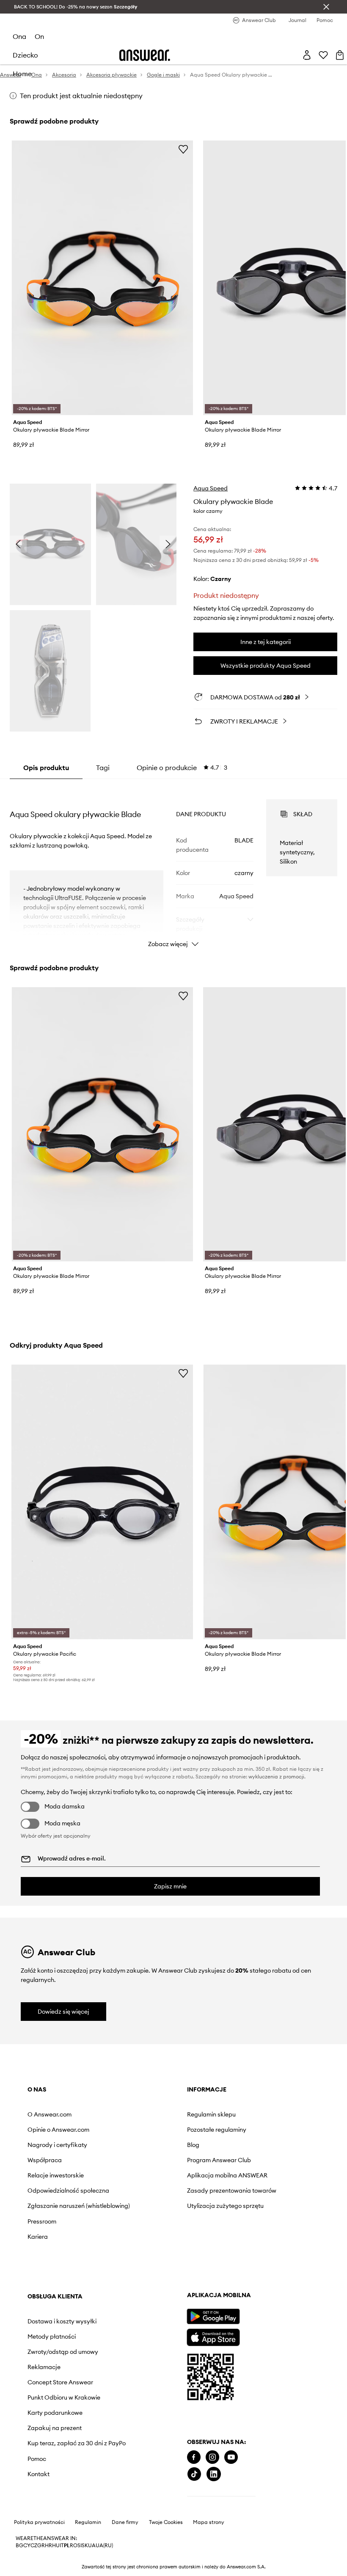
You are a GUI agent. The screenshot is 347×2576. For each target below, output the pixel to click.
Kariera (38, 2250)
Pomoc (228, 2279)
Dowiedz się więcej (63, 2012)
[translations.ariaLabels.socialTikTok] (35, 2518)
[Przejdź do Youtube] (72, 2501)
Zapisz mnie (170, 1886)
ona (19, 36)
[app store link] (54, 2380)
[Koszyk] (340, 55)
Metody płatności (243, 2136)
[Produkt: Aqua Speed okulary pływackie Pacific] (102, 1502)
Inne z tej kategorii (266, 642)
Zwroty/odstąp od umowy (244, 2155)
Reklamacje (235, 2174)
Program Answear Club (155, 2160)
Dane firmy (125, 2567)
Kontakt (230, 2294)
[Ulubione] (323, 55)
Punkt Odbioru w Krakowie (242, 2208)
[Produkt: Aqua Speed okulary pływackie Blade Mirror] (102, 278)
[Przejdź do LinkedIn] (54, 2518)
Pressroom (42, 2235)
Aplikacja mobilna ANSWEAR (148, 2179)
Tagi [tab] (103, 768)
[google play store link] (54, 2360)
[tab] (182, 768)
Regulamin (88, 2567)
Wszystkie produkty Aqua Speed (266, 666)
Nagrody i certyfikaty (57, 2145)
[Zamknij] (326, 7)
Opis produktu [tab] (46, 768)
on (39, 36)
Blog (129, 2145)
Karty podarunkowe (246, 2226)
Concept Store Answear (252, 2189)
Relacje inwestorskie (56, 2175)
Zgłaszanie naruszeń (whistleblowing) (56, 2216)
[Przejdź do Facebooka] (34, 2501)
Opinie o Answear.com (58, 2130)
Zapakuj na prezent (246, 2242)
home (22, 74)
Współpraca (45, 2160)
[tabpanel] (173, 866)
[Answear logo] (145, 55)
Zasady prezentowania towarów (155, 2201)
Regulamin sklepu (147, 2114)
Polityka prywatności (39, 2567)
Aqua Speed (211, 488)
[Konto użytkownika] (307, 55)
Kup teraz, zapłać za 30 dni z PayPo (252, 2260)
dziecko (25, 55)
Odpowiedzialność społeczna (53, 2194)
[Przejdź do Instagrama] (53, 2501)
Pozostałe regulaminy (153, 2130)
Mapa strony (209, 2567)
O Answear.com (50, 2114)
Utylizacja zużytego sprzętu (150, 2223)
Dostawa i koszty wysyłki (242, 2118)
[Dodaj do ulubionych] (183, 149)
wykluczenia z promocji (276, 1777)
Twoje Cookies (166, 2567)
